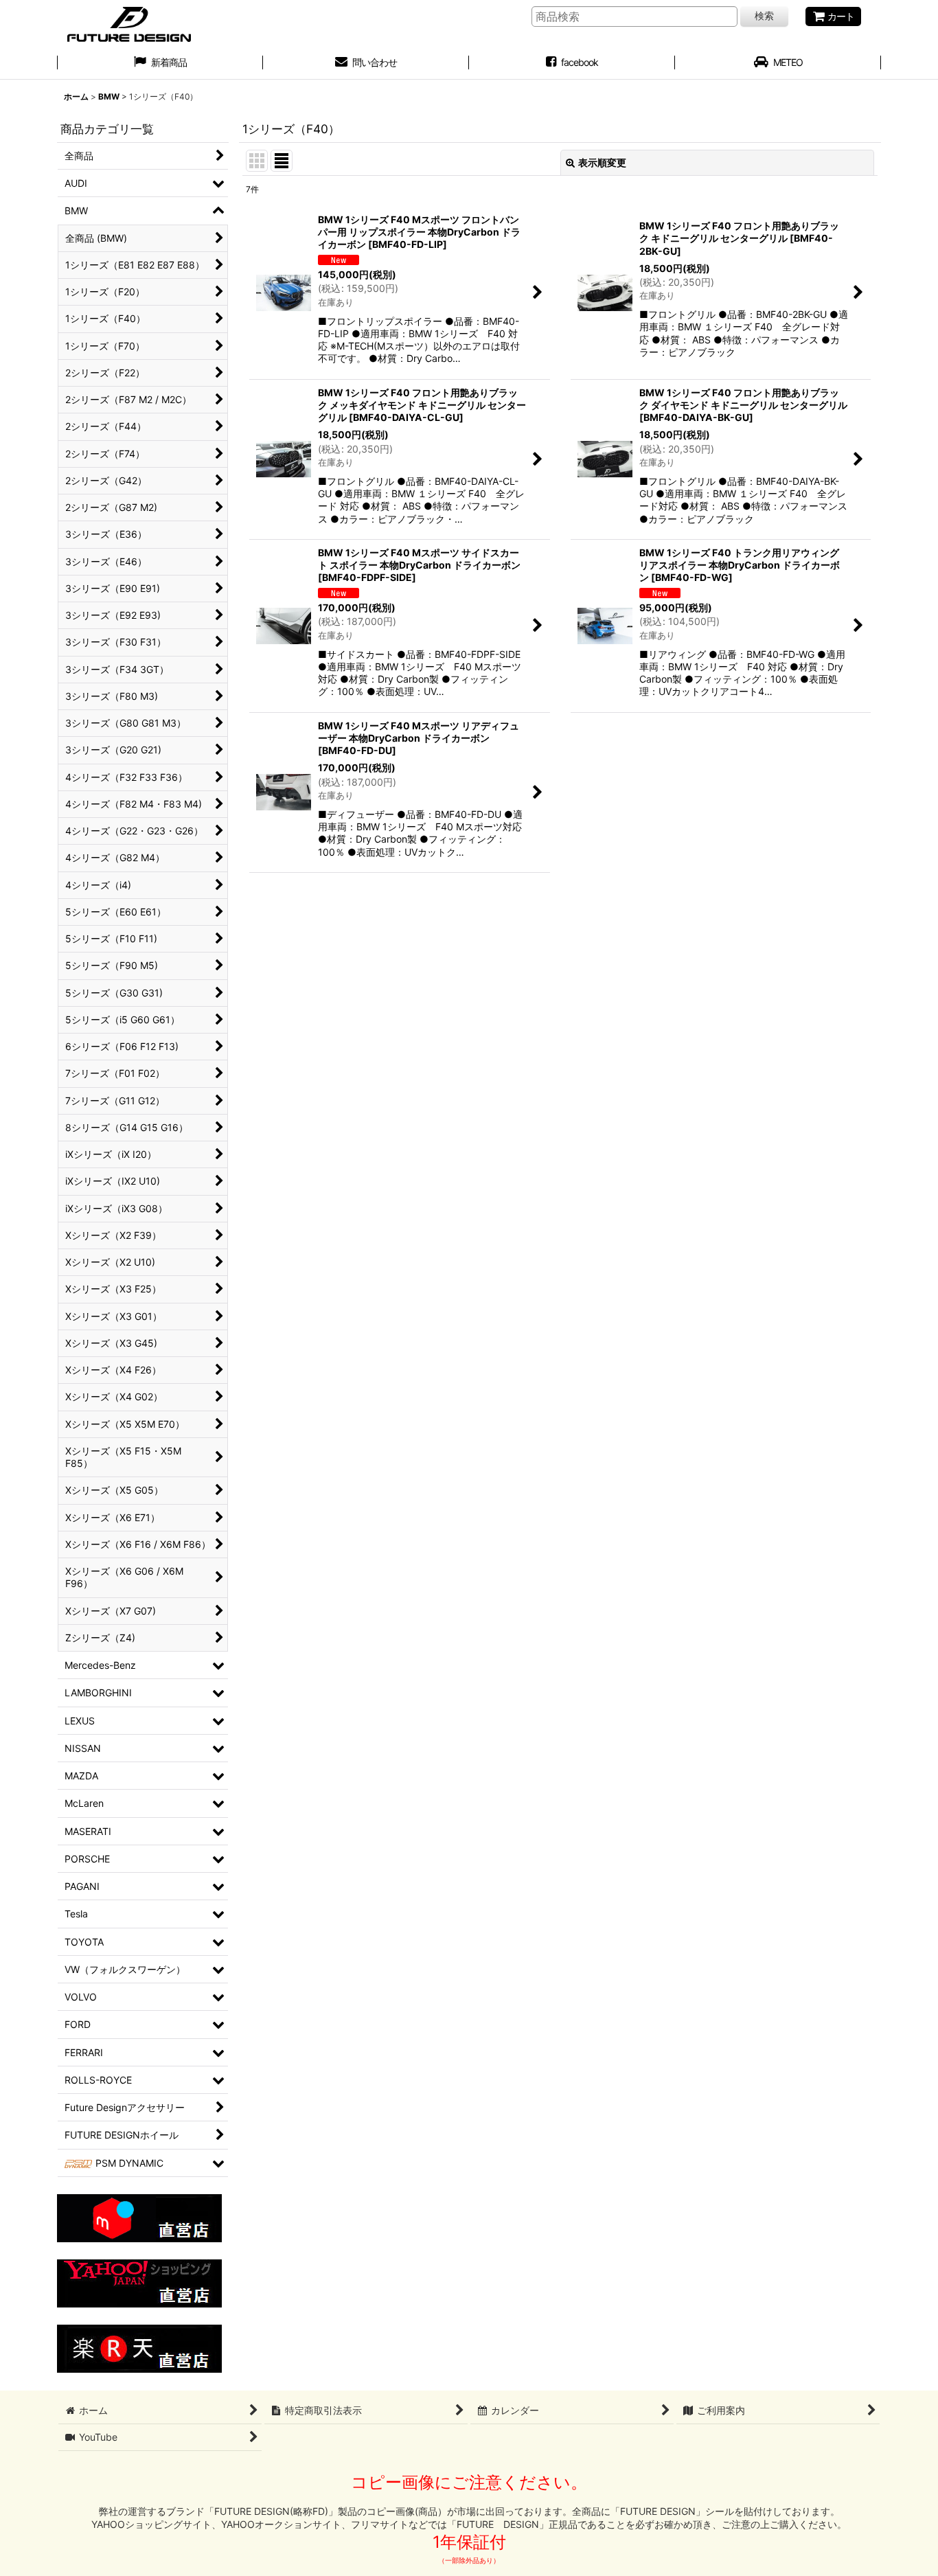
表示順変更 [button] (602, 162)
